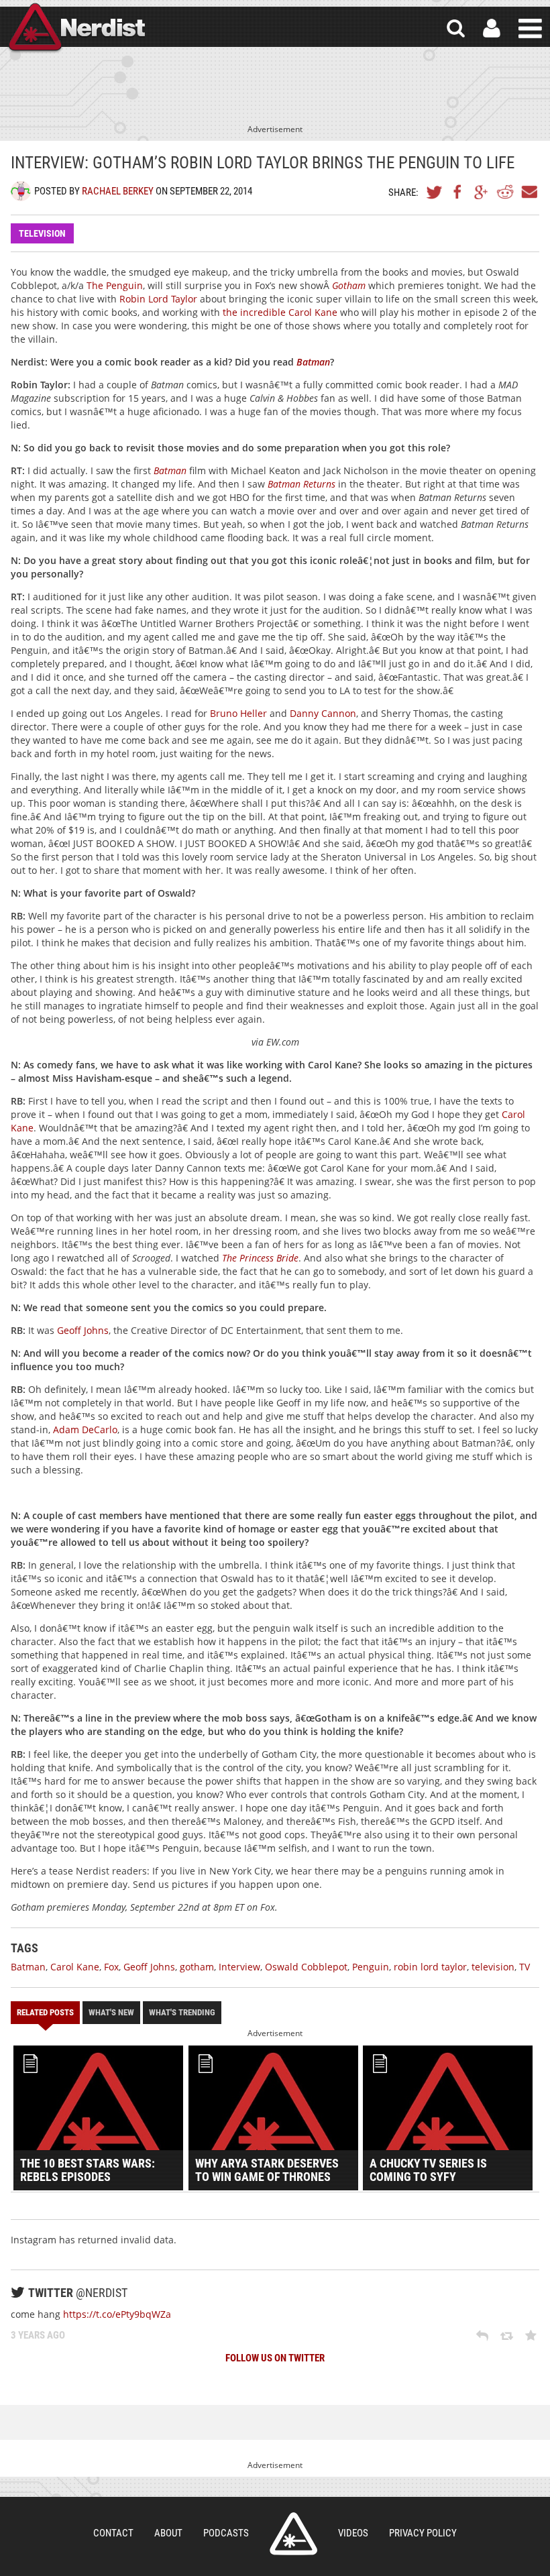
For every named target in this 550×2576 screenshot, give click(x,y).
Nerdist (76, 29)
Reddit (505, 192)
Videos (353, 2533)
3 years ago (38, 2335)
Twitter (435, 192)
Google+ (482, 192)
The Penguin (115, 285)
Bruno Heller (238, 713)
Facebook (458, 192)
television (493, 1967)
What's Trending (182, 2012)
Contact (113, 2533)
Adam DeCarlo (85, 1430)
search (456, 29)
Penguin (371, 1967)
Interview (239, 1967)
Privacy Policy (423, 2533)
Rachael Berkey (118, 191)
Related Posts (45, 2012)
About (168, 2533)
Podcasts (226, 2533)
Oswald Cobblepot (306, 1967)
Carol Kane (75, 1967)
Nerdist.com (293, 2534)
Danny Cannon (323, 713)
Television (42, 233)
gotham (197, 1967)
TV (525, 1967)
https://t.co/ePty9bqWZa (117, 2314)
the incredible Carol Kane (280, 312)
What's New (111, 2012)
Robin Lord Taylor (158, 299)
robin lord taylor (430, 1967)
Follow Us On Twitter (275, 2358)
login (492, 29)
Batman (28, 1967)
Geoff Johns (83, 1330)
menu (530, 29)
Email (529, 192)
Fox (111, 1967)
